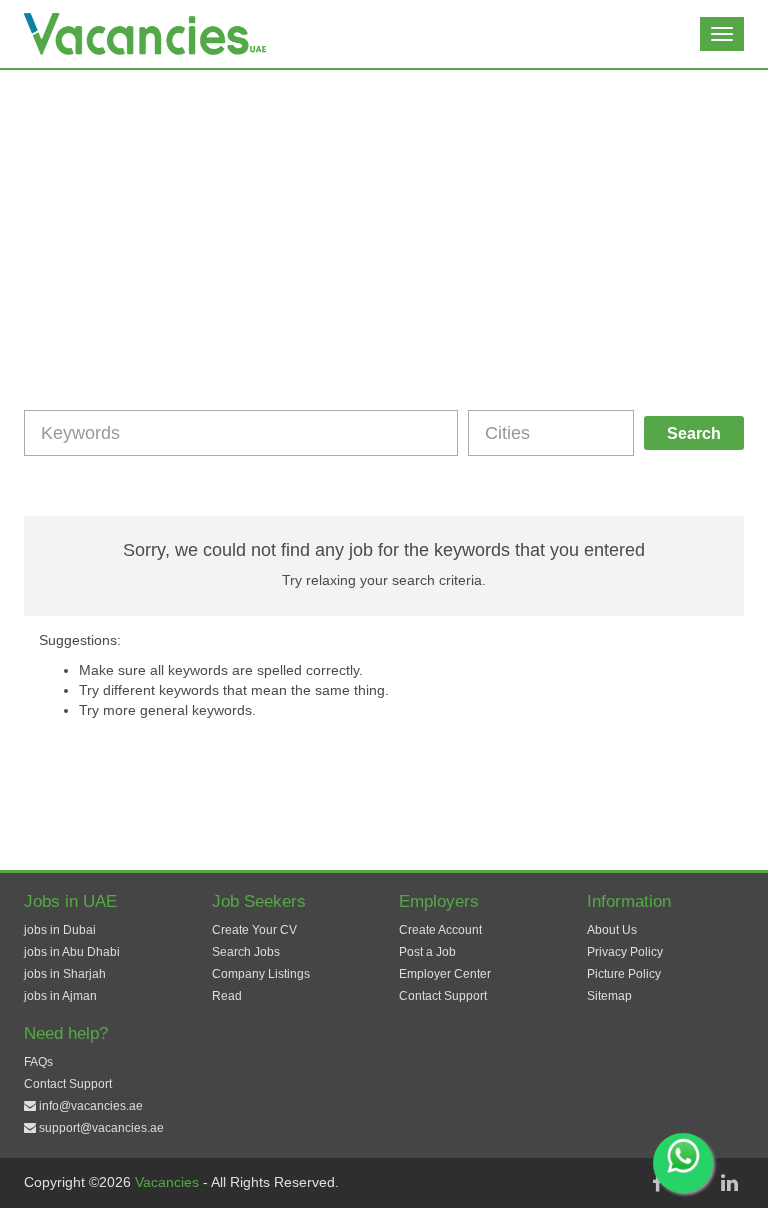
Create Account (440, 930)
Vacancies (169, 1182)
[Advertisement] (384, 220)
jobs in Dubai (60, 930)
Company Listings (261, 974)
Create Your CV (254, 930)
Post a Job (427, 952)
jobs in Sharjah (65, 974)
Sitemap (609, 996)
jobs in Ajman (60, 996)
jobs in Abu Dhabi (72, 952)
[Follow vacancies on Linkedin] (729, 1183)
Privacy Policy (625, 952)
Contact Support (443, 996)
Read (227, 996)
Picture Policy (624, 974)
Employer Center (445, 974)
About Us (612, 930)
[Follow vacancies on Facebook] (657, 1183)
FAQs (38, 1062)
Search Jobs (246, 952)
